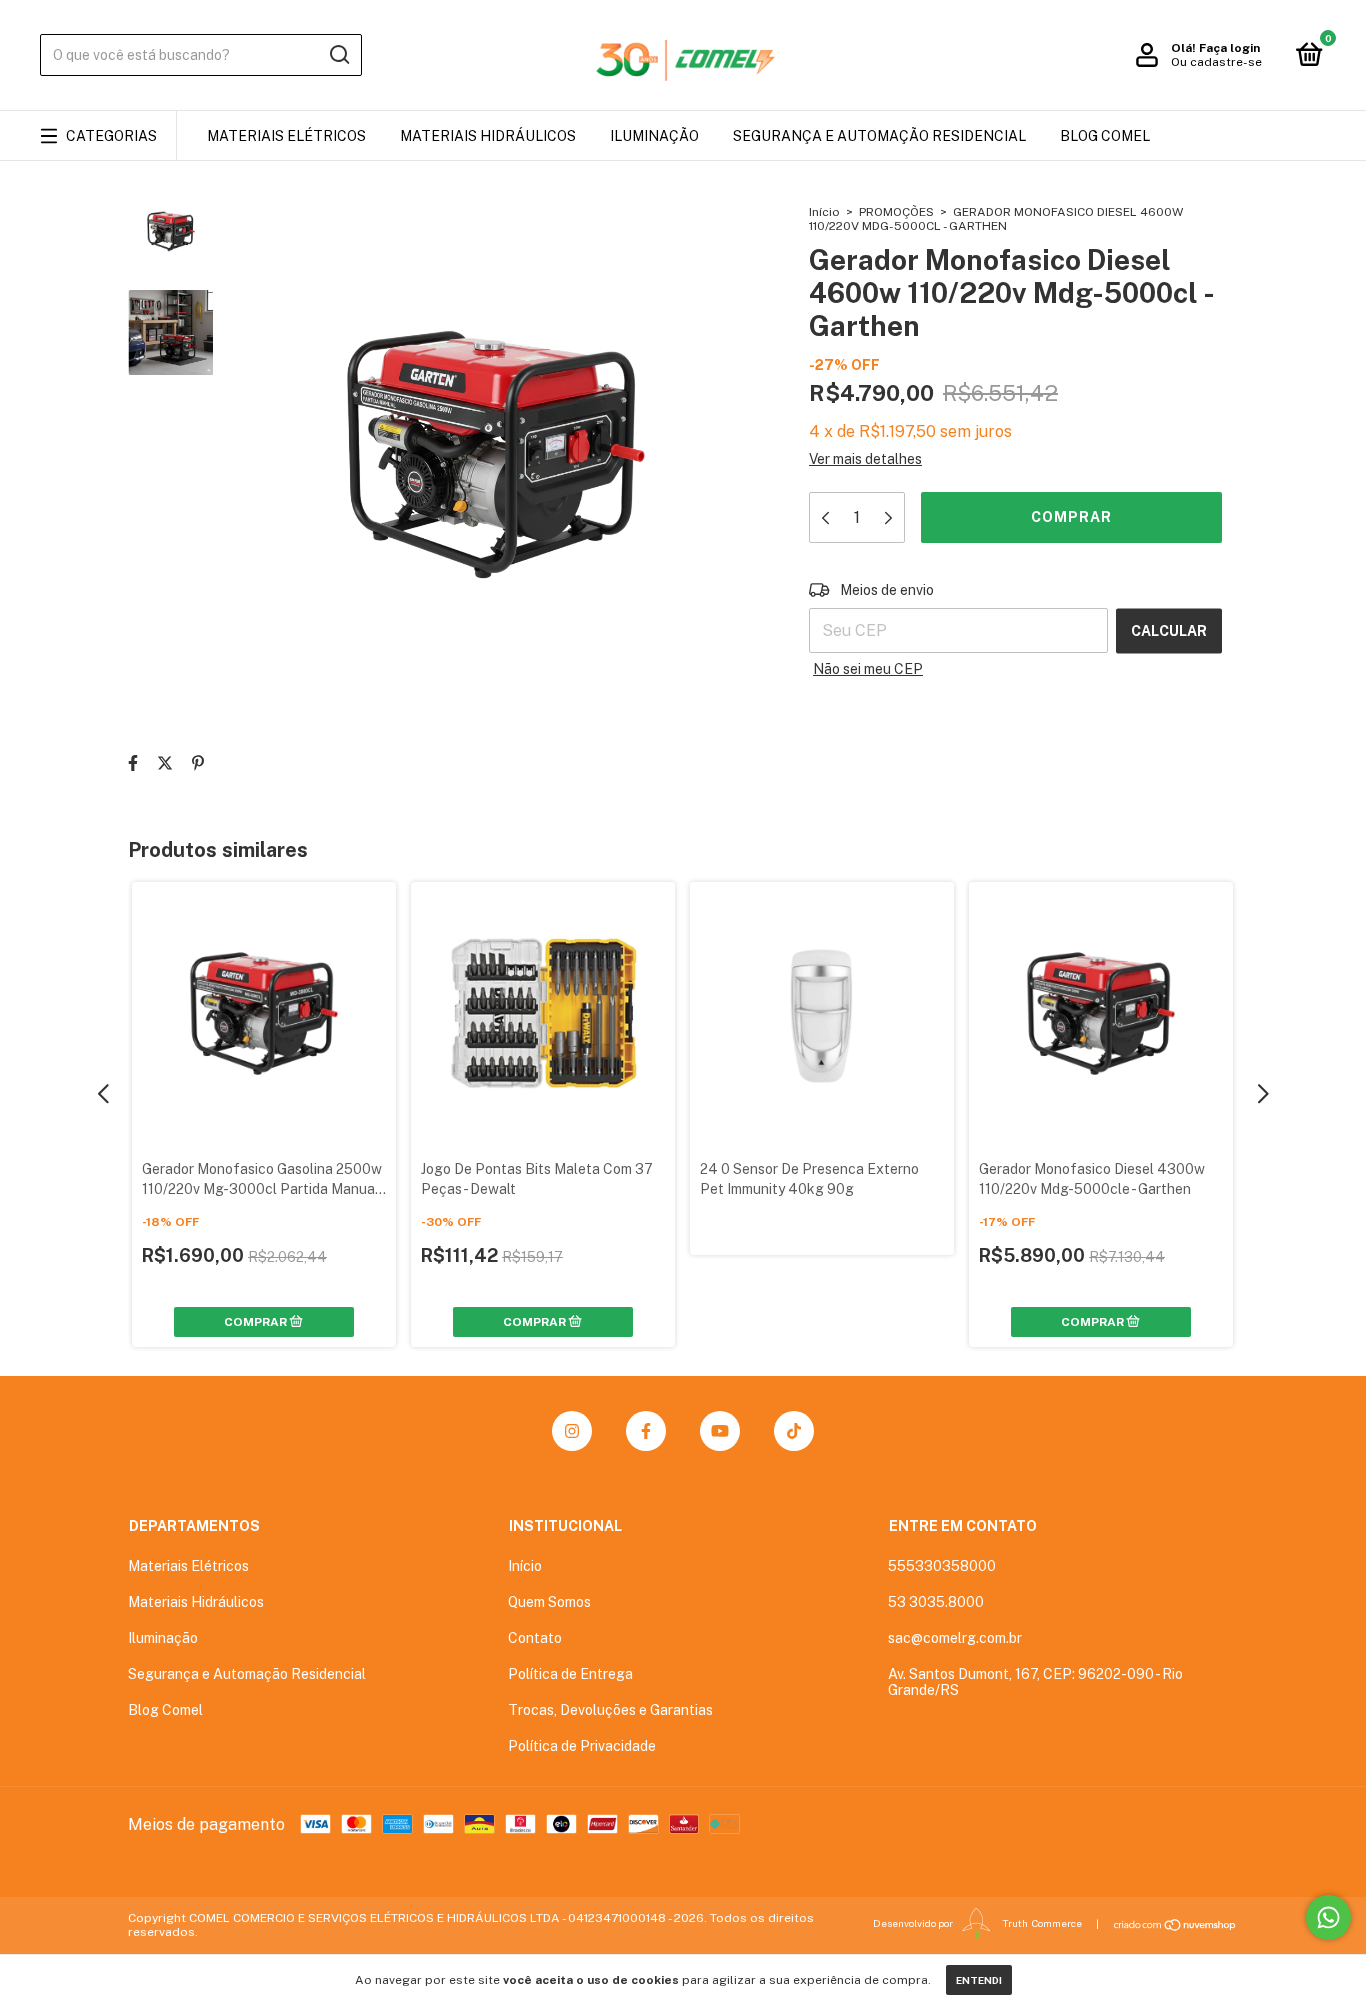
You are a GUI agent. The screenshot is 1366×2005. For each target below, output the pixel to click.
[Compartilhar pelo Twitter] (165, 763)
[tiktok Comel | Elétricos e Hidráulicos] (794, 1431)
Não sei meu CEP (868, 669)
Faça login (1229, 48)
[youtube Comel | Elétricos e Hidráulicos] (720, 1431)
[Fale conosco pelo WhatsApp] (1328, 1917)
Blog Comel (1105, 136)
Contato (535, 1638)
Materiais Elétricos (286, 136)
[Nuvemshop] (1175, 1925)
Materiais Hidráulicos (488, 136)
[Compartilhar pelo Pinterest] (198, 763)
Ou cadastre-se (1216, 62)
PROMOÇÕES (896, 212)
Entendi (979, 1980)
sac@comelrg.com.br (955, 1638)
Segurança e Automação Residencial (879, 136)
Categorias (111, 136)
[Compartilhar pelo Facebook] (133, 763)
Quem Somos (549, 1602)
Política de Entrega (570, 1674)
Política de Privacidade (582, 1746)
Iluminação (654, 136)
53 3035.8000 (936, 1602)
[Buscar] (338, 55)
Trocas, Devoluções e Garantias (610, 1710)
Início (824, 212)
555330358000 (942, 1566)
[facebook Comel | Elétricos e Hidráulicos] (646, 1431)
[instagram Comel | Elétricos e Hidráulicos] (572, 1431)
